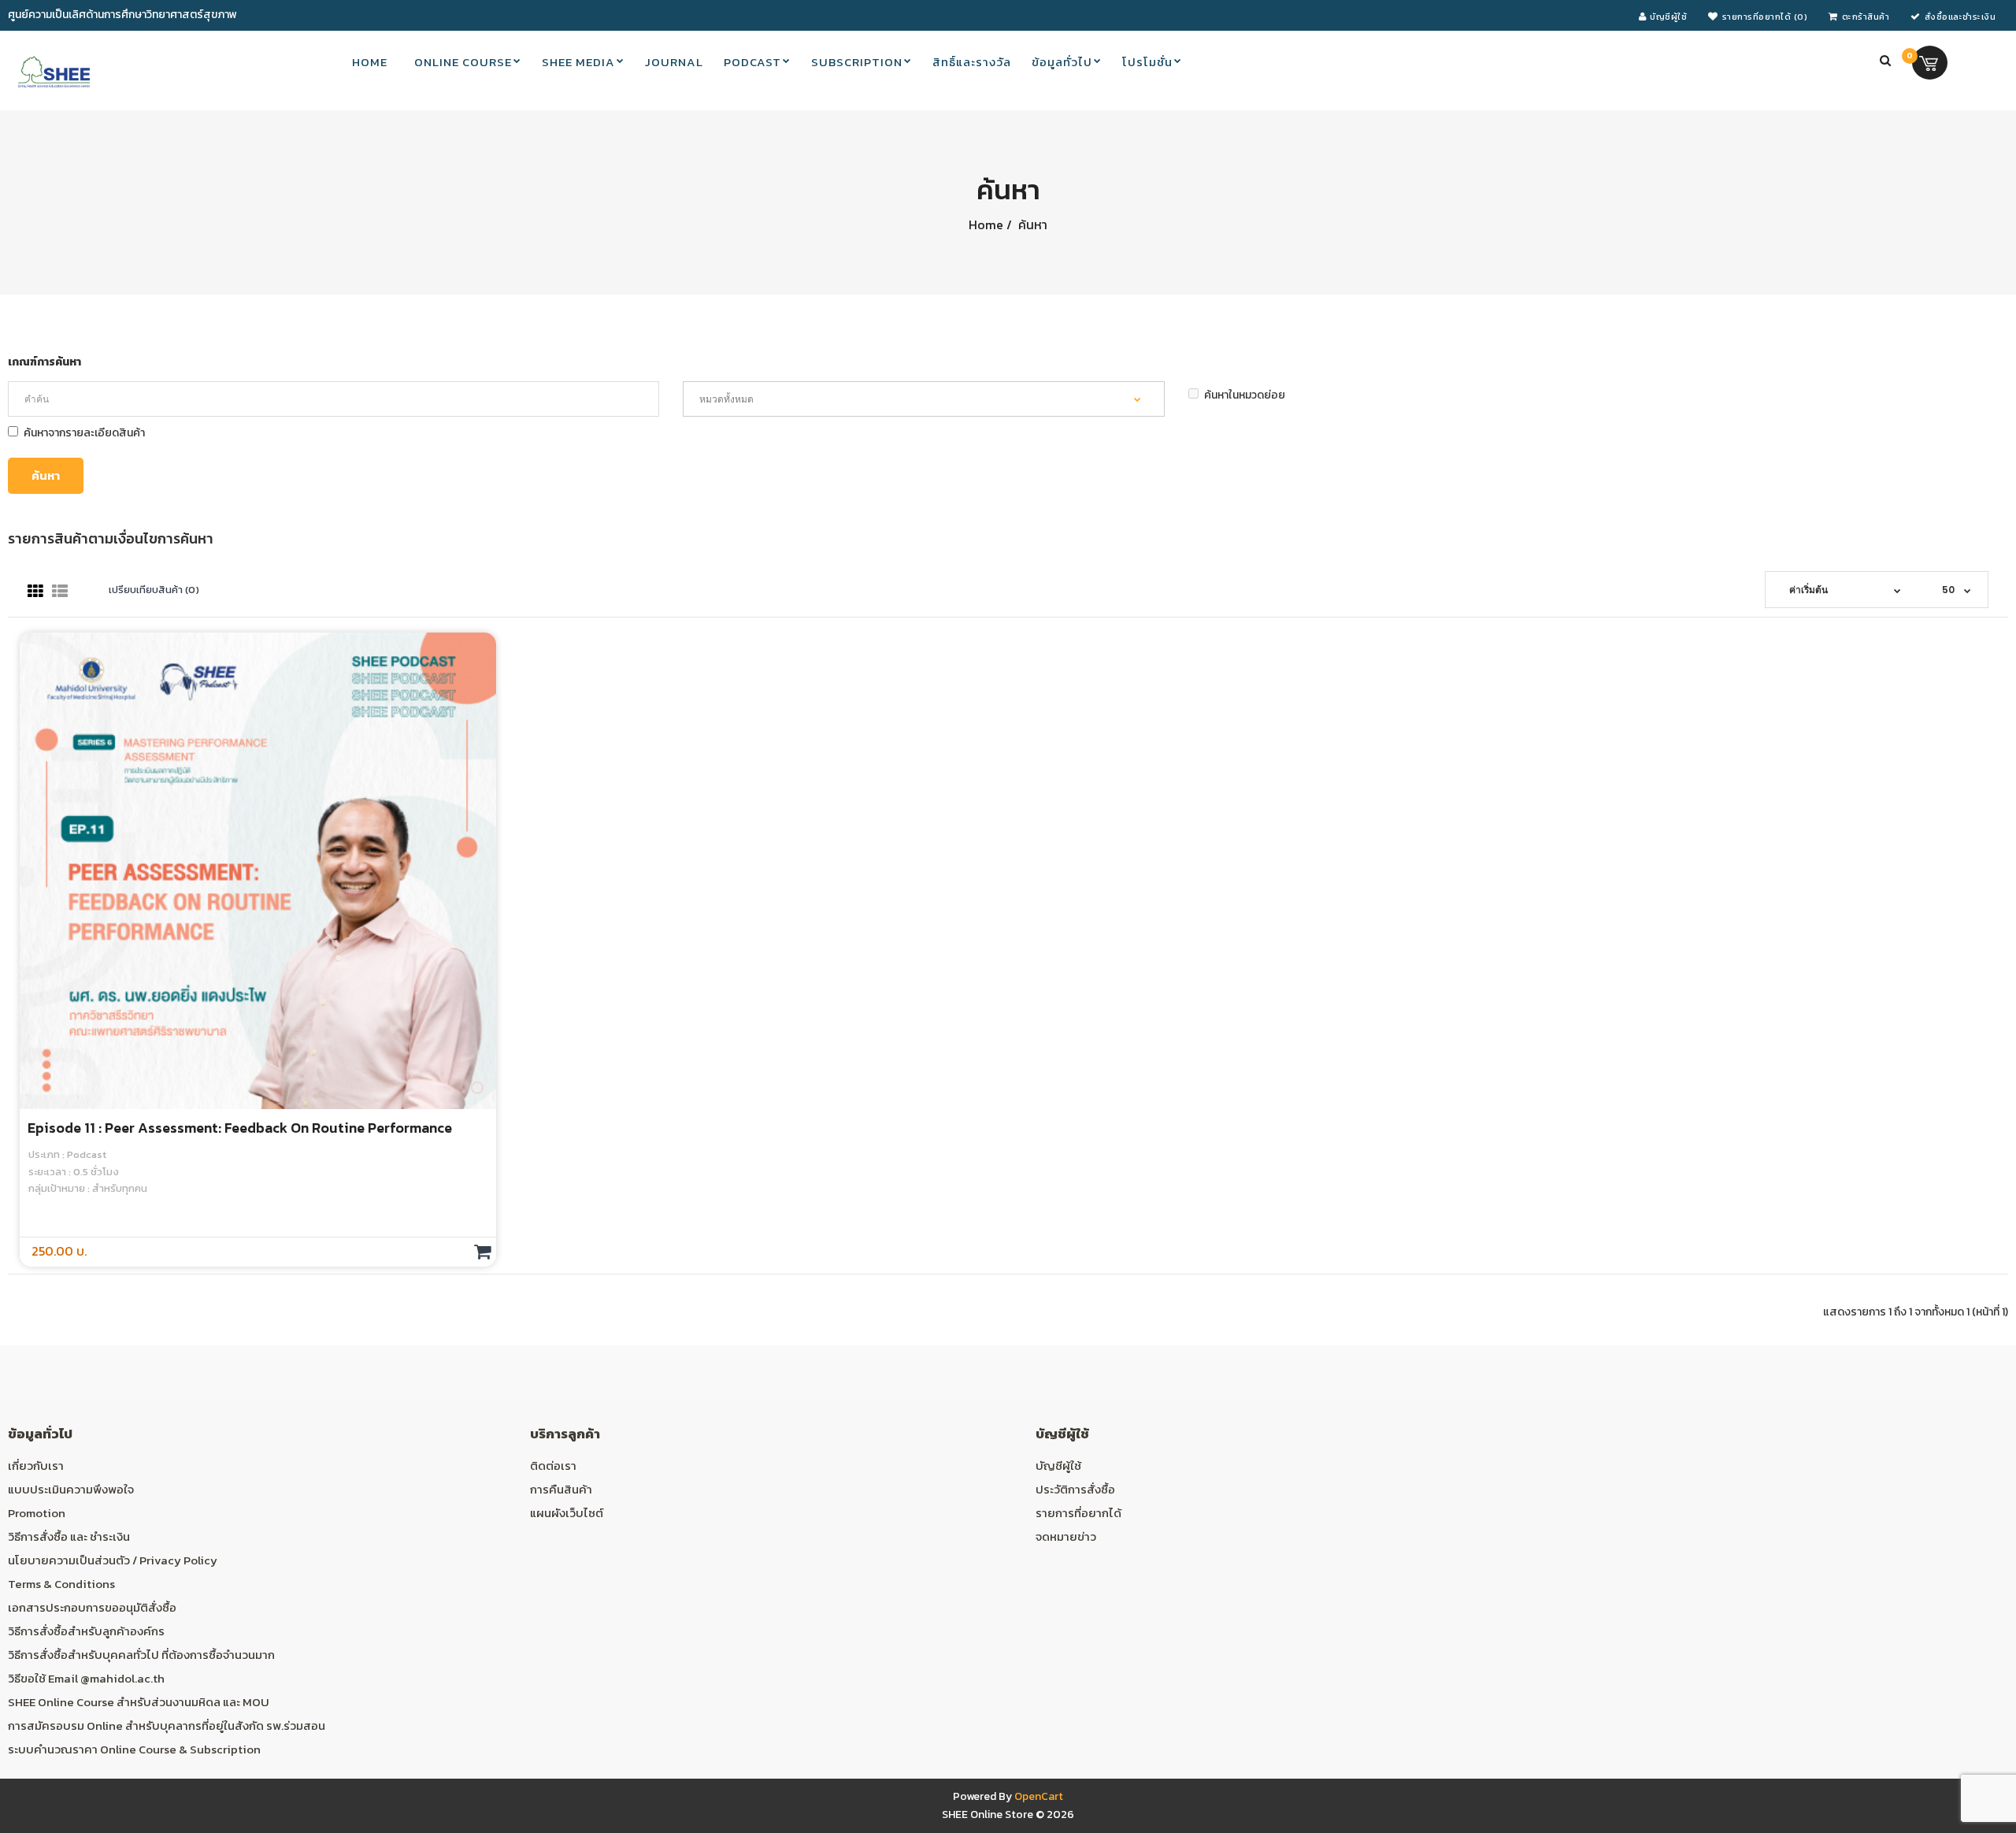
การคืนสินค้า (561, 1489)
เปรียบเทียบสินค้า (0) (154, 590)
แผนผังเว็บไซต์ (567, 1513)
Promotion (37, 1513)
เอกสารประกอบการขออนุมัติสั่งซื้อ (92, 1607)
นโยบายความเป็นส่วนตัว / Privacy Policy (113, 1560)
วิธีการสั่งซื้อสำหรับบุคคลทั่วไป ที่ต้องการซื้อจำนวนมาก (141, 1655)
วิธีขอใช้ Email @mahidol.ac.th (86, 1678)
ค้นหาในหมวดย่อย (1245, 395)
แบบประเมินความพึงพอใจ (71, 1489)
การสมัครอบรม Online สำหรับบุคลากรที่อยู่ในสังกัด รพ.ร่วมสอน (167, 1725)
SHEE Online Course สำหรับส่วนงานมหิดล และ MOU (139, 1702)
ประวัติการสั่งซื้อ (1075, 1489)
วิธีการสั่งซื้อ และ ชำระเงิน (69, 1536)
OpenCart (1039, 1796)
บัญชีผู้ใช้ (1058, 1466)
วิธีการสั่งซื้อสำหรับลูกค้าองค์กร (86, 1631)
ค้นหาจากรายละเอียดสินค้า (84, 433)
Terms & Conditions (61, 1584)
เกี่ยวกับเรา (36, 1466)
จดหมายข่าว (1066, 1536)
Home (986, 224)
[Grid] (35, 592)
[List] (60, 592)
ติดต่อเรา (553, 1466)
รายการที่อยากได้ (1078, 1513)
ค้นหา (1031, 224)
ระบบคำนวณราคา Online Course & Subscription (134, 1749)
